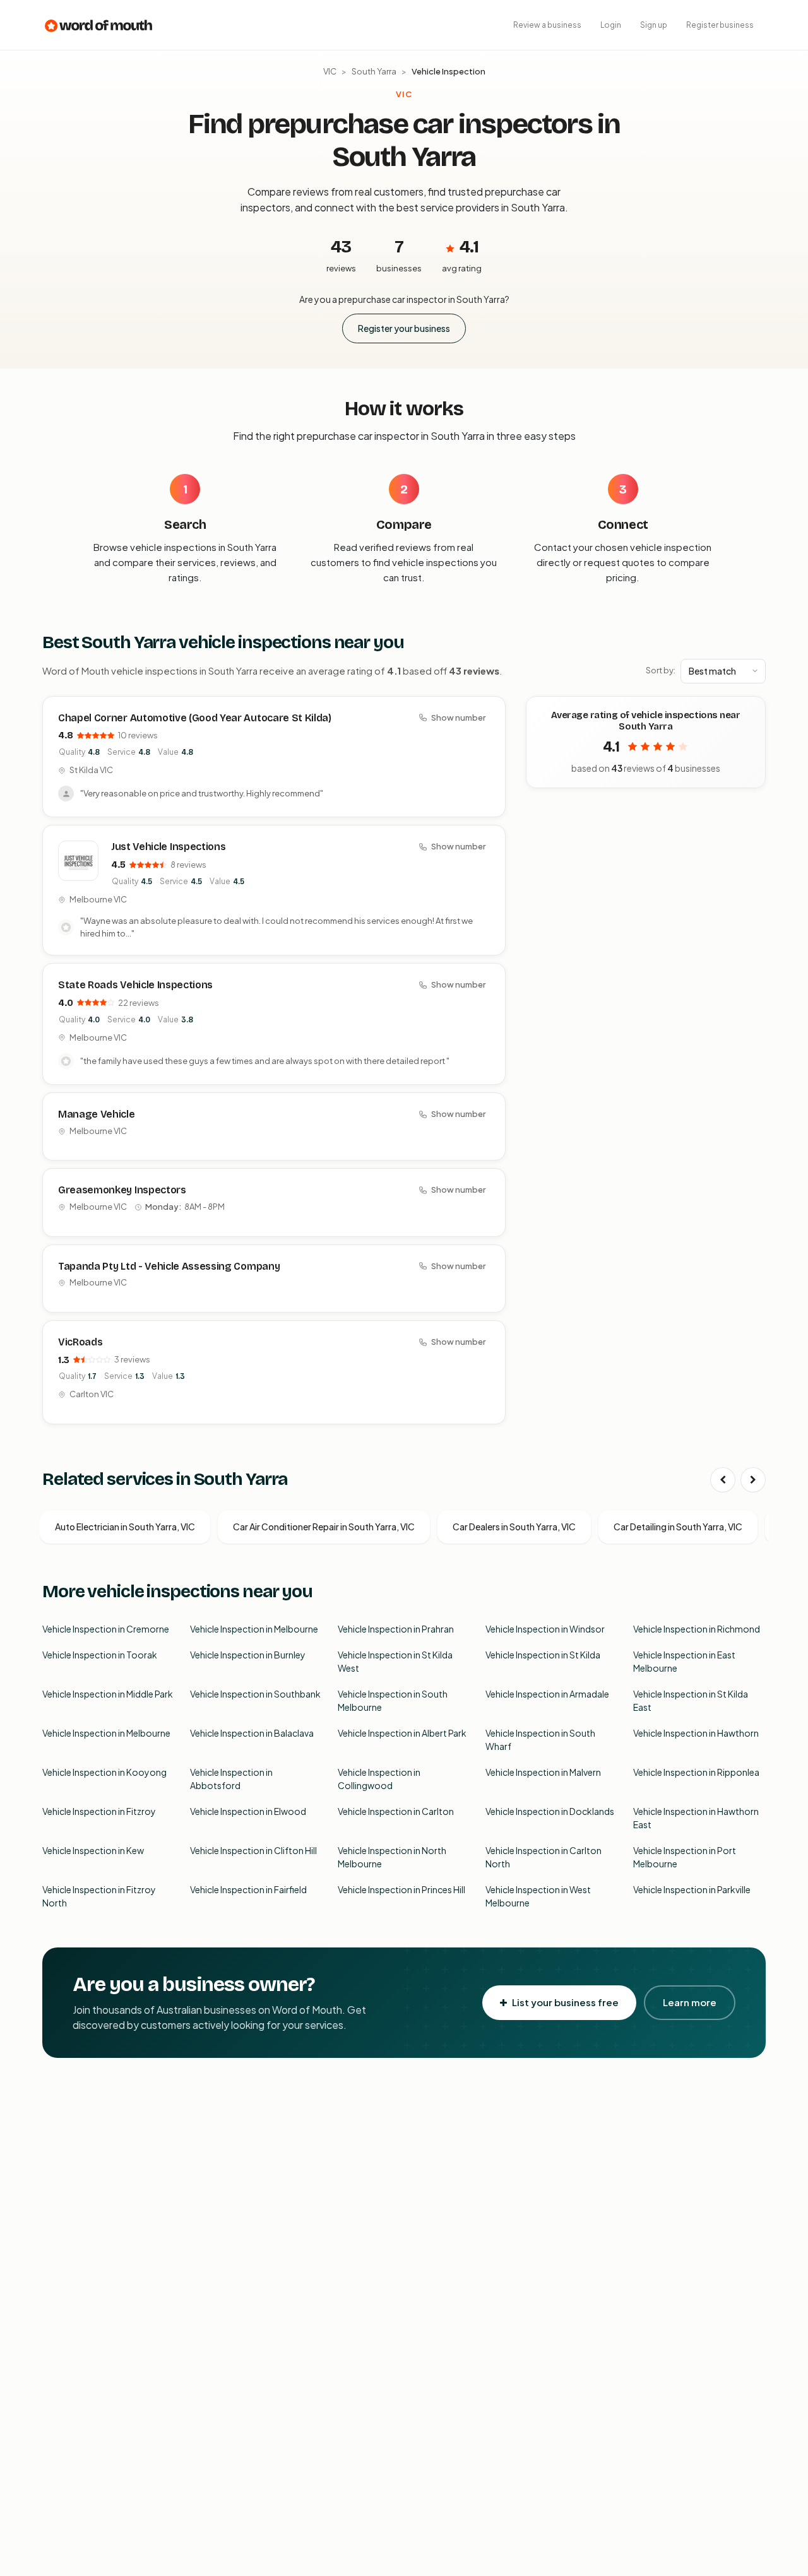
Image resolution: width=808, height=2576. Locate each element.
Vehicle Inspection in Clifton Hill (253, 1850)
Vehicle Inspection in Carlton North (544, 1857)
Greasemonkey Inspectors (122, 1190)
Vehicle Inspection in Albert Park (402, 1733)
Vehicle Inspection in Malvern (543, 1772)
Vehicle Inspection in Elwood (248, 1811)
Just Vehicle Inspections (168, 847)
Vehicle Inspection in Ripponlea (696, 1772)
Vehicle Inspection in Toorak (100, 1655)
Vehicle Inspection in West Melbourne (538, 1896)
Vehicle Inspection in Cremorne (106, 1629)
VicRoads (80, 1342)
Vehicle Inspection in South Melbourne (393, 1700)
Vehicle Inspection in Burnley (248, 1655)
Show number (458, 718)
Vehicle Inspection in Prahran (396, 1629)
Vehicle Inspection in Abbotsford (231, 1779)
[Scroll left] (723, 1480)
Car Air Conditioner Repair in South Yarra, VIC (324, 1527)
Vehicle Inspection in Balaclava (252, 1733)
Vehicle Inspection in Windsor (545, 1629)
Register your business (404, 328)
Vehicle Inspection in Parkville (692, 1889)
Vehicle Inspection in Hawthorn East (696, 1818)
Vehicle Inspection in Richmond (697, 1629)
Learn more (690, 2002)
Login (611, 25)
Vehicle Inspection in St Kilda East (691, 1700)
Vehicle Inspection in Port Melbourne (685, 1857)
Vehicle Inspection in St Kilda (543, 1655)
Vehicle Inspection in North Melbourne (392, 1857)
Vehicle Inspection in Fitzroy (99, 1811)
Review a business (547, 25)
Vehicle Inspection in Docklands (550, 1811)
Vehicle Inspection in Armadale (547, 1694)
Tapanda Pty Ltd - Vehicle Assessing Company (169, 1266)
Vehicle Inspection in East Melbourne (684, 1661)
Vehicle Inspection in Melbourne (254, 1629)
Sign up (654, 25)
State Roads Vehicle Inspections (135, 985)
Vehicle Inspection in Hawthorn (696, 1733)
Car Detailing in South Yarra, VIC (678, 1527)
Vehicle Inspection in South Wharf (540, 1740)
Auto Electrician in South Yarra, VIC (125, 1527)
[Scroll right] (753, 1480)
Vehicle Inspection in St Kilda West (395, 1661)
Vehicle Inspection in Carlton (396, 1811)
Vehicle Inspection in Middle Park (108, 1694)
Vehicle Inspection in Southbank (255, 1694)
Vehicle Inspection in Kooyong (104, 1772)
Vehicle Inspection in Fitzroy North (99, 1896)
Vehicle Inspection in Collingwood (379, 1779)
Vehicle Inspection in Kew (93, 1850)
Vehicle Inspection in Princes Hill (401, 1889)
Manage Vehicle (97, 1114)
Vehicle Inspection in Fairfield (248, 1889)
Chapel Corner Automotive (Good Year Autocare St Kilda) (195, 718)
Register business (720, 25)
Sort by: (661, 670)
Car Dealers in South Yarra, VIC (514, 1527)
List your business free (565, 2002)
